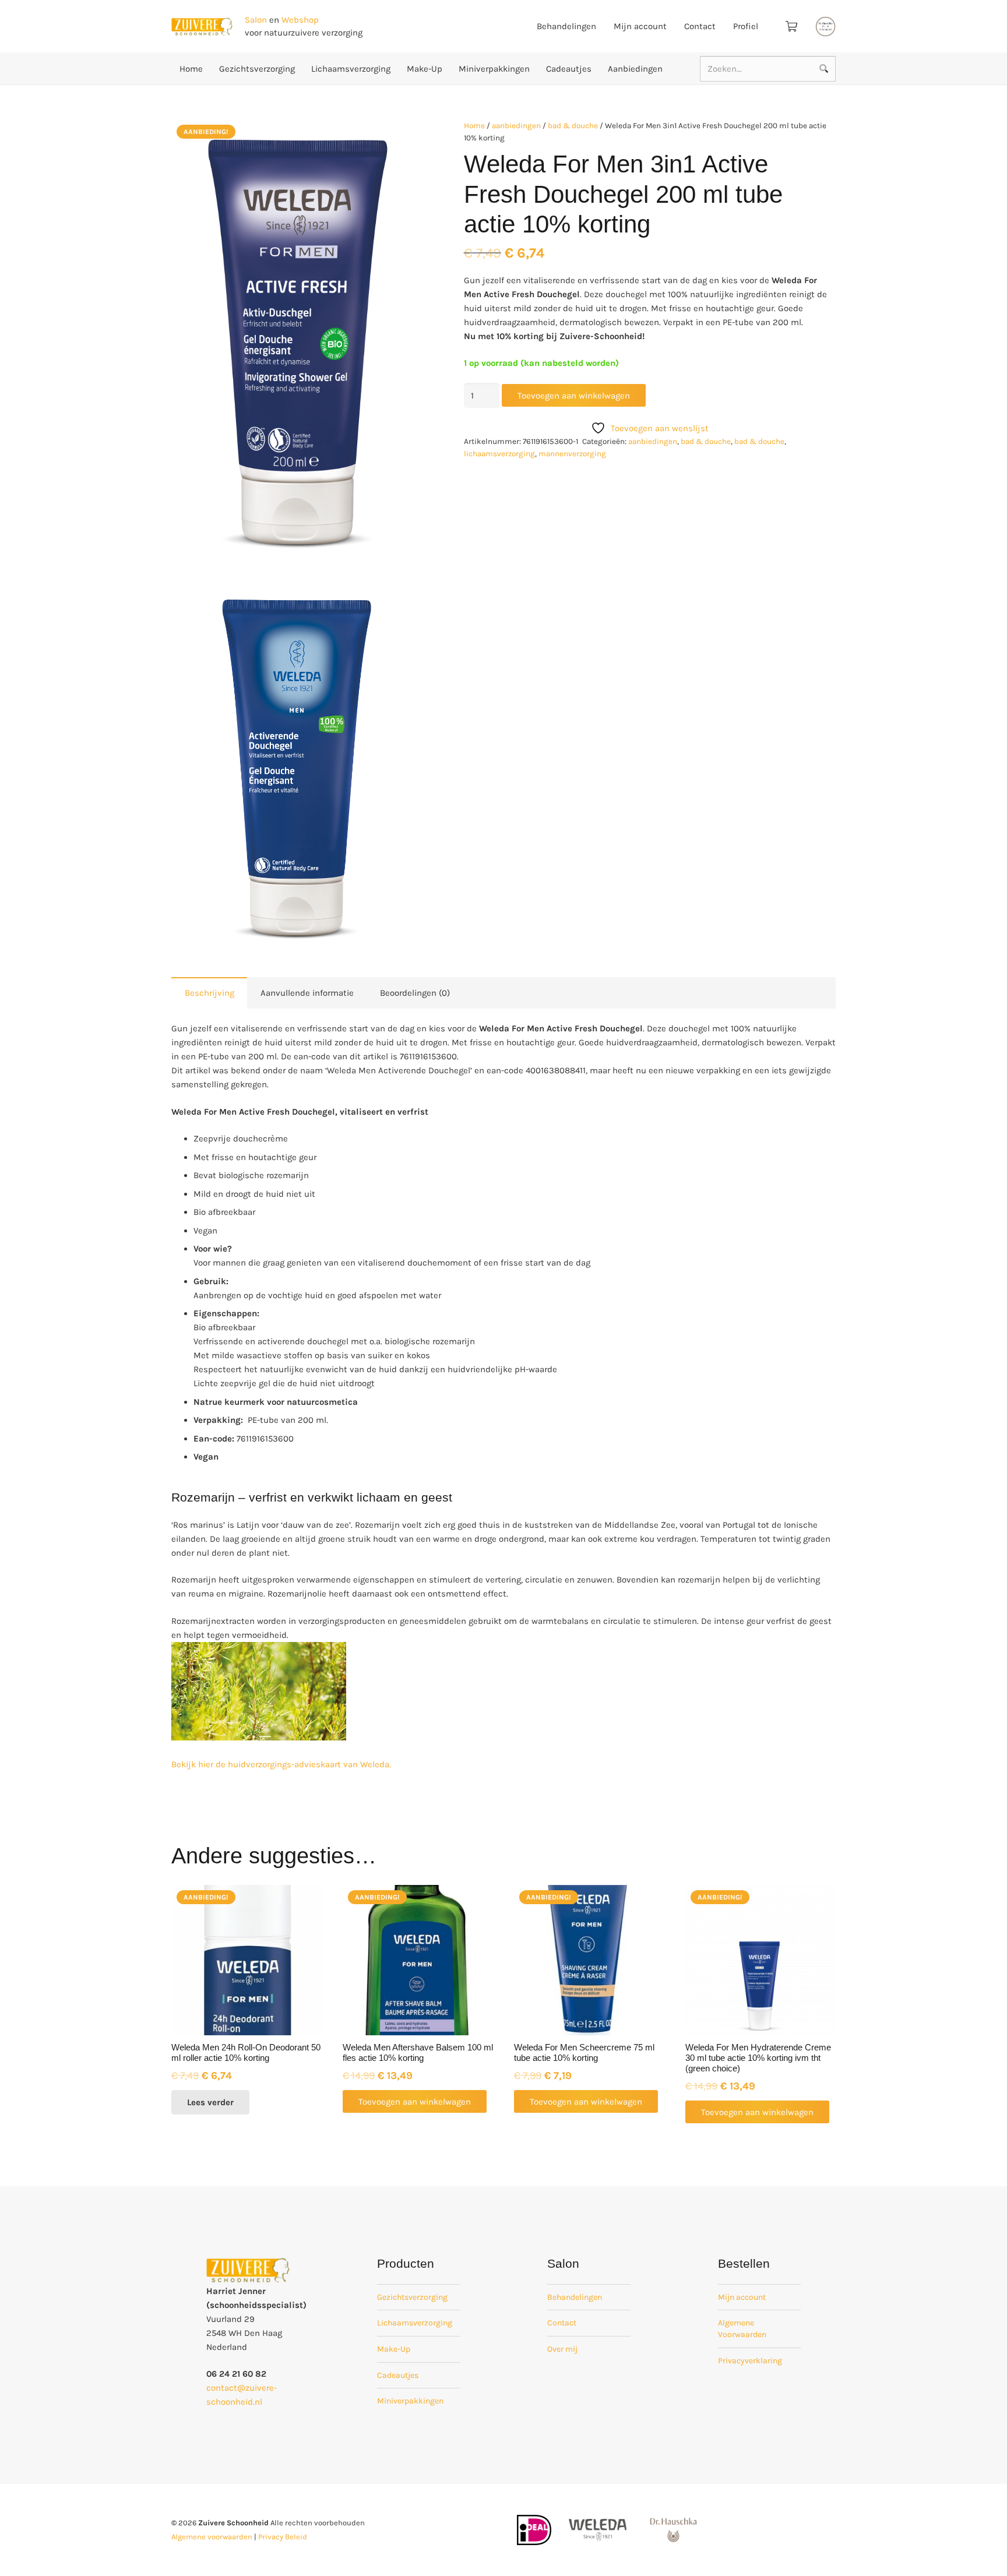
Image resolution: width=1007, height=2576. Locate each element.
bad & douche (573, 126)
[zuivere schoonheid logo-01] (202, 27)
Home (474, 126)
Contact (562, 2323)
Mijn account (742, 2297)
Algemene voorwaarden (212, 2537)
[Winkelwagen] (791, 26)
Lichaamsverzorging (415, 2323)
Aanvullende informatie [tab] (307, 993)
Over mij (562, 2349)
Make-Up (394, 2349)
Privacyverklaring (750, 2361)
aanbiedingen (516, 126)
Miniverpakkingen (410, 2401)
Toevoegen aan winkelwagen (574, 396)
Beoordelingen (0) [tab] (415, 993)
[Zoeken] (823, 69)
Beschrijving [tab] (210, 993)
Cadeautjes (398, 2375)
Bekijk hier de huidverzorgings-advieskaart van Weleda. (281, 1764)
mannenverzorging (572, 454)
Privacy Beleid (283, 2537)
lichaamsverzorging (499, 454)
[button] (406, 137)
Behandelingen (575, 2297)
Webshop (300, 20)
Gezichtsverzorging (412, 2297)
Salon (256, 20)
